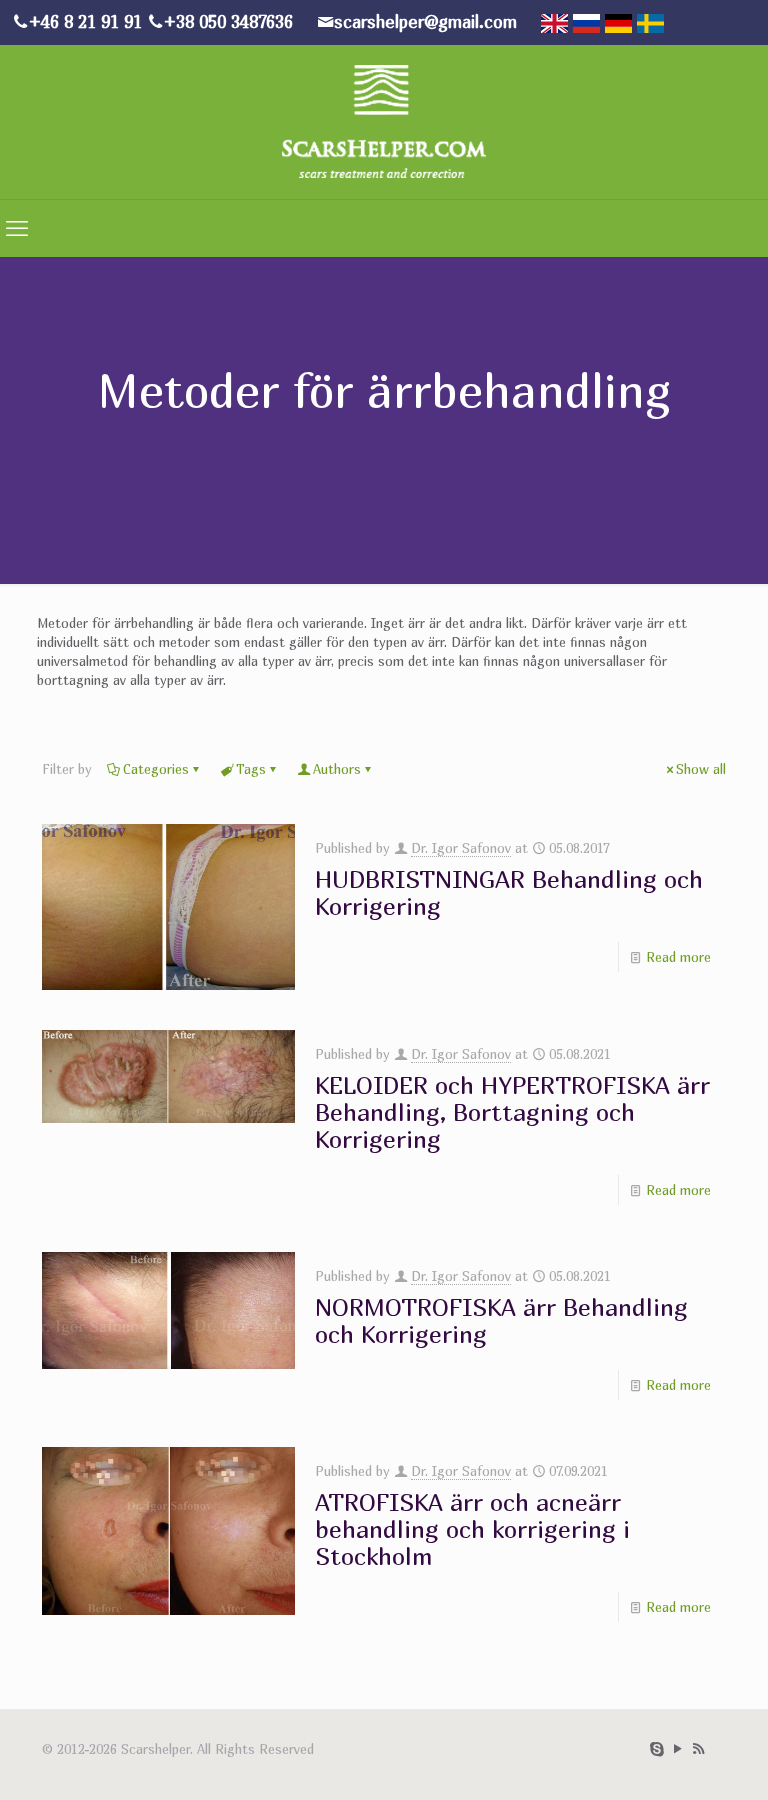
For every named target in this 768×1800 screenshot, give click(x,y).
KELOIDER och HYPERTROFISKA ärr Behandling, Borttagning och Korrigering (512, 1112)
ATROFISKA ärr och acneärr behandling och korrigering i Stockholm (472, 1529)
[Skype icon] (656, 1748)
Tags (251, 769)
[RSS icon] (698, 1748)
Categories (156, 769)
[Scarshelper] (384, 120)
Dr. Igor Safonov (461, 848)
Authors (337, 769)
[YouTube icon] (677, 1748)
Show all (701, 769)
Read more (678, 957)
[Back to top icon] (686, 1770)
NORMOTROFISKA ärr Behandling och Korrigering (501, 1320)
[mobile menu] (17, 228)
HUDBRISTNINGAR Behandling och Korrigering (509, 892)
